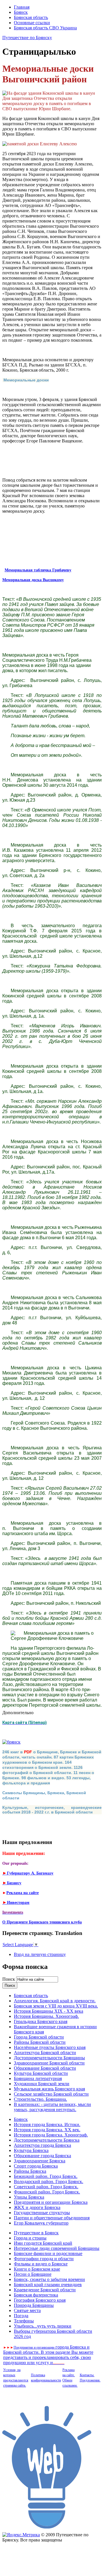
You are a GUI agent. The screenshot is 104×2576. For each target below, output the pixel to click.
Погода (21, 2316)
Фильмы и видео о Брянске (41, 2264)
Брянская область (31, 17)
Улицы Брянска (29, 2197)
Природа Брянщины (34, 2305)
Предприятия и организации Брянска (51, 2202)
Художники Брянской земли (42, 2084)
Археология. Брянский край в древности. (55, 2001)
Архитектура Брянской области (45, 2053)
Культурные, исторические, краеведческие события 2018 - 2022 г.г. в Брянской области (52, 1810)
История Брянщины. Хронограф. (46, 2016)
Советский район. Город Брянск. (46, 2187)
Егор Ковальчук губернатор (41, 2223)
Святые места (27, 2310)
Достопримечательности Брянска (47, 2140)
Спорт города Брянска (36, 2166)
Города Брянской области (39, 2037)
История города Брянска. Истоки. (47, 2125)
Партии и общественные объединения (52, 2218)
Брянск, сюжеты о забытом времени (49, 2279)
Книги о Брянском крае (37, 2269)
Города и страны (30, 2238)
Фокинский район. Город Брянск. (47, 2192)
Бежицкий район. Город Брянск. (46, 2176)
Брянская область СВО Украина (45, 28)
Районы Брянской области (40, 2042)
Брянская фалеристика (36, 2295)
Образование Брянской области (45, 2068)
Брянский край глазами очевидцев (48, 2285)
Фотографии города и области (44, 2259)
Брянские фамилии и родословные (48, 2253)
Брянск (21, 12)
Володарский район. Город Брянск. (49, 2181)
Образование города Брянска (42, 2156)
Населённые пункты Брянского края (50, 2047)
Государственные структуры (42, 2213)
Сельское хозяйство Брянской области (51, 2094)
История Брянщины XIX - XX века (49, 2011)
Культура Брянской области (41, 2073)
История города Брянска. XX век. (47, 2130)
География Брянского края (40, 2300)
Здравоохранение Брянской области (49, 2063)
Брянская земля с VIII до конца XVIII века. (56, 2006)
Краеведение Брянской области (45, 2290)
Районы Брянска (30, 2171)
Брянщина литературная (38, 2078)
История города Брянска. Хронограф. (51, 2135)
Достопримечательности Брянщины (49, 2058)
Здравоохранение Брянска (40, 2161)
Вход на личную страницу (40, 1954)
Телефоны (24, 2321)
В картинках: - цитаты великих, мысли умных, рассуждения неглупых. (52, 2107)
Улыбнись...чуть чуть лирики (43, 2326)
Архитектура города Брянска (42, 2145)
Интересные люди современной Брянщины (57, 2248)
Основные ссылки (32, 23)
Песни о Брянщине (33, 2274)
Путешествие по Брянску (27, 38)
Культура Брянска (31, 2150)
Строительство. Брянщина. (40, 2099)
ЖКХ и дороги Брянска (37, 2207)
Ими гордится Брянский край (43, 2243)
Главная (22, 7)
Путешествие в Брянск (36, 2233)
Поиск (9, 1979)
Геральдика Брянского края (41, 2021)
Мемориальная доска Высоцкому (33, 580)
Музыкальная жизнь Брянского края (49, 2089)
